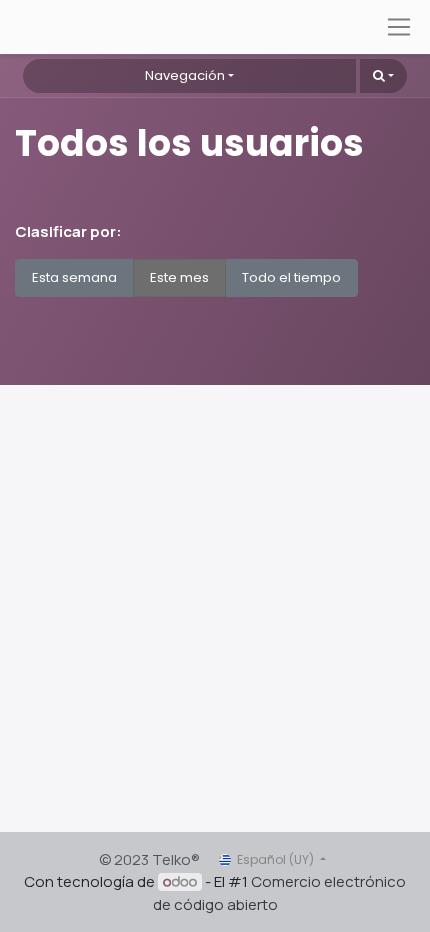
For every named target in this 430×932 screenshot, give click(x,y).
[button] (383, 76)
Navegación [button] (185, 75)
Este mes (179, 277)
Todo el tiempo (291, 277)
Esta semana (74, 277)
